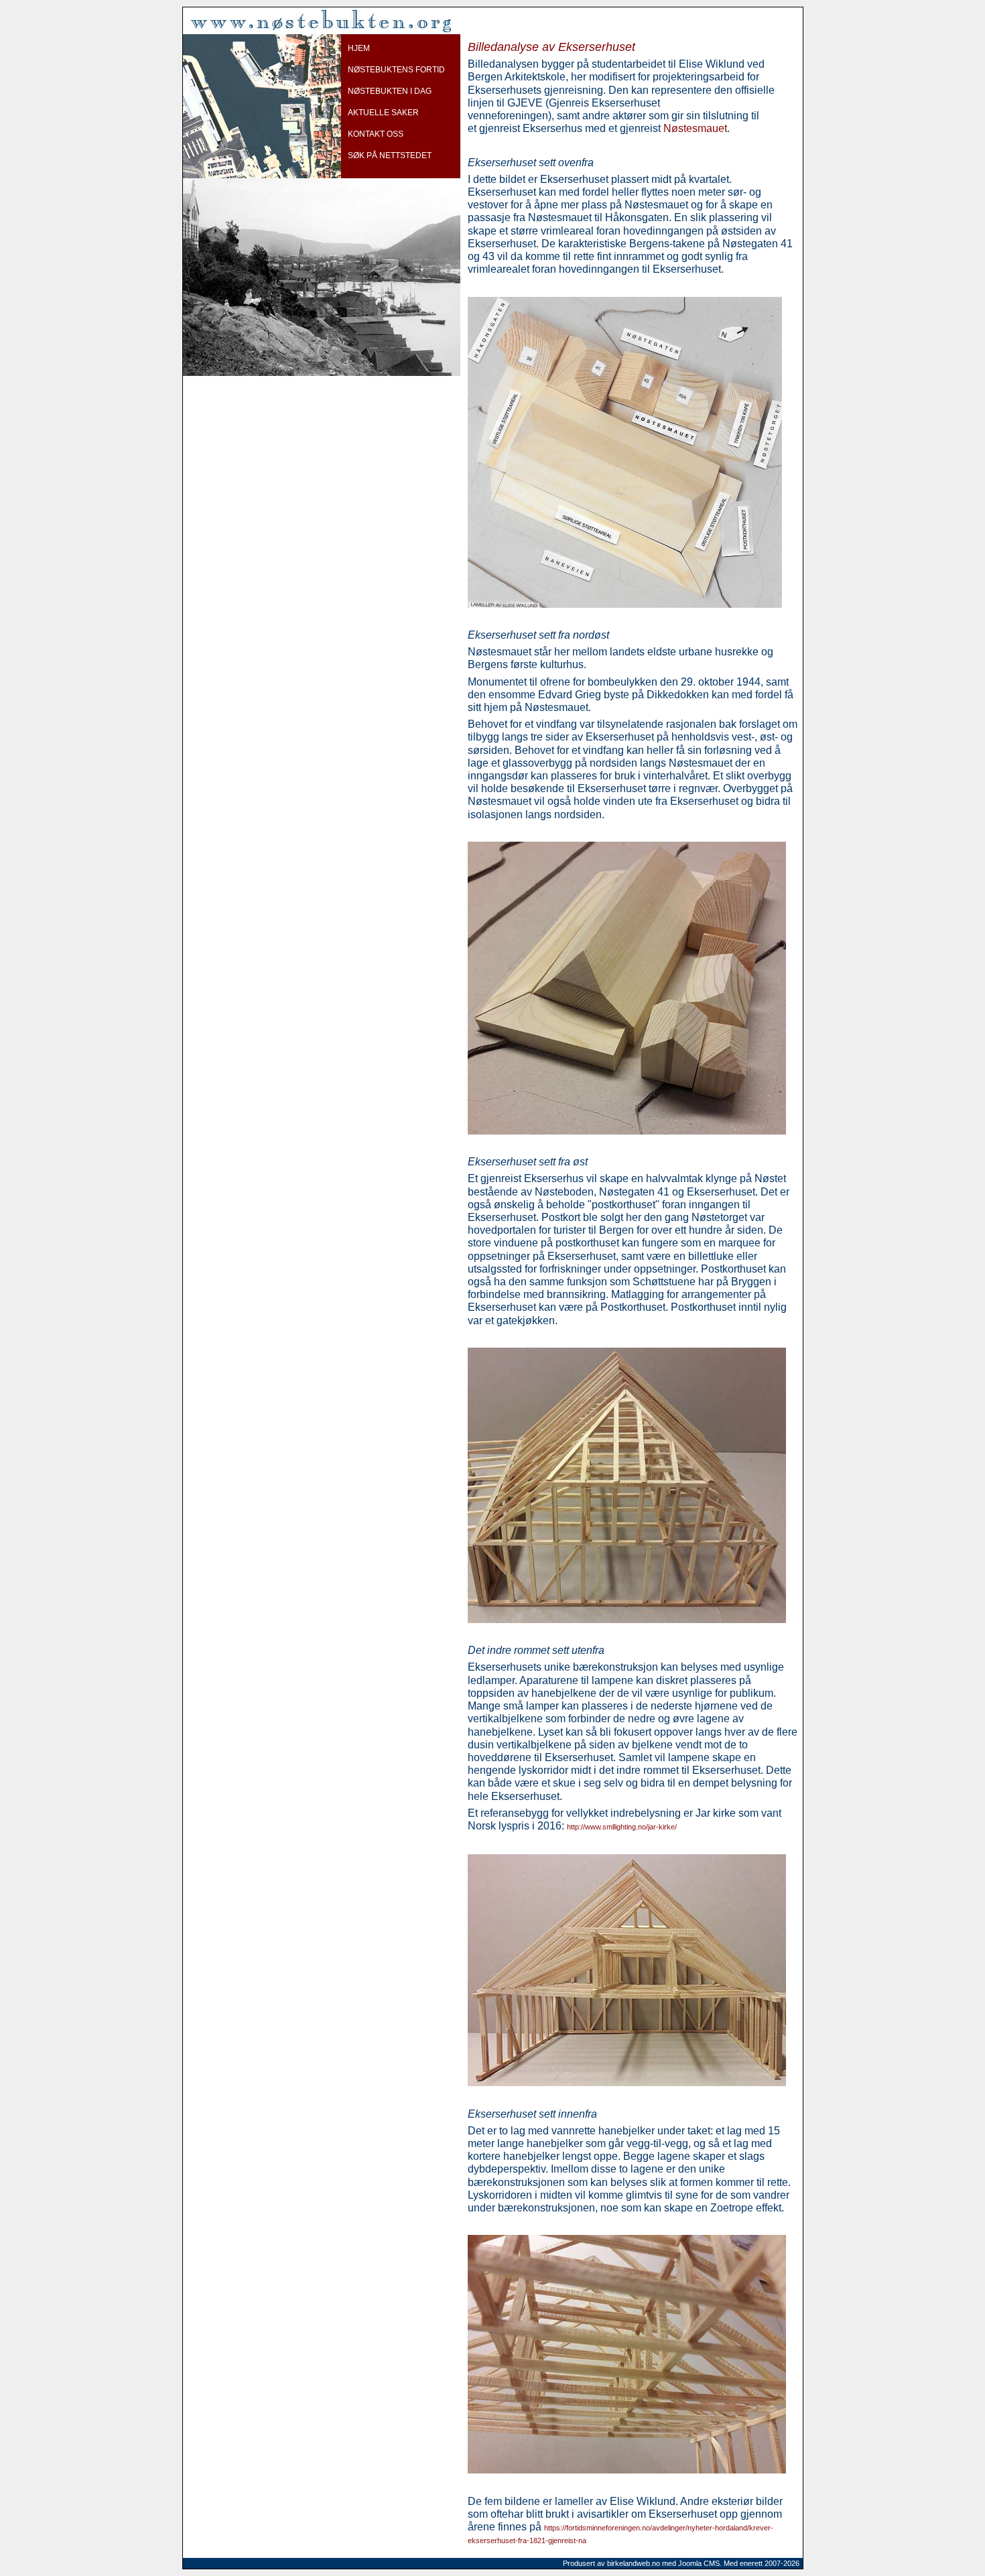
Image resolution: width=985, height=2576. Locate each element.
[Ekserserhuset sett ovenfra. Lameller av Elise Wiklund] (641, 604)
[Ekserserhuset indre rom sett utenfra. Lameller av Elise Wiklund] (627, 2082)
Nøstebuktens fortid (396, 70)
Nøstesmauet (695, 128)
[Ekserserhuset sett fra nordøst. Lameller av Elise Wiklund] (627, 1131)
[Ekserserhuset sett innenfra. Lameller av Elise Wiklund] (627, 2470)
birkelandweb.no (634, 2563)
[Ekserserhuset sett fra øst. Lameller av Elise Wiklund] (627, 1619)
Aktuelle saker (383, 113)
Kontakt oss (376, 134)
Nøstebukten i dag (390, 91)
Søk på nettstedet (390, 155)
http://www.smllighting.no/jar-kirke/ (622, 1827)
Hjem (359, 48)
